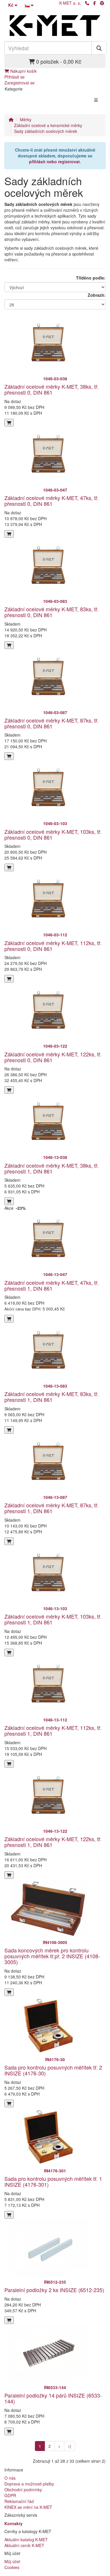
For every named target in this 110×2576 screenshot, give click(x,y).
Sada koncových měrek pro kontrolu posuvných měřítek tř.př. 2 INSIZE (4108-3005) (52, 1956)
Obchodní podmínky (23, 2490)
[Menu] (96, 100)
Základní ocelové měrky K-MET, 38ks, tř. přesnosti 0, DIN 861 (51, 389)
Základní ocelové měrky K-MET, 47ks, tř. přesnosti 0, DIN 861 (51, 501)
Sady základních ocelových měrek (46, 131)
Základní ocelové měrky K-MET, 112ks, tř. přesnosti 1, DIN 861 (53, 1730)
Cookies (12, 2567)
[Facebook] (95, 3)
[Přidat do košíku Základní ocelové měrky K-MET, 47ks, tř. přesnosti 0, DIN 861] (9, 534)
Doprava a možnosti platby (29, 2484)
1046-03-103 (55, 823)
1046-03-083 (55, 601)
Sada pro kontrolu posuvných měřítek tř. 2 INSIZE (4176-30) (53, 2070)
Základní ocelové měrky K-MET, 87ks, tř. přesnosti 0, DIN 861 (51, 723)
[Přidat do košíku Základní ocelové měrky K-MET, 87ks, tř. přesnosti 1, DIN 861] (9, 1541)
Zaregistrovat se (20, 83)
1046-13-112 (55, 1720)
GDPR (10, 2495)
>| (70, 2446)
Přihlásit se (15, 77)
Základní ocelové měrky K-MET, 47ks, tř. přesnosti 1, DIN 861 (51, 1285)
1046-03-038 (55, 379)
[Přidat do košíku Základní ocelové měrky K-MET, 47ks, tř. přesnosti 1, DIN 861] (9, 1319)
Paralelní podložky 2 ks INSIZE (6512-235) (54, 2290)
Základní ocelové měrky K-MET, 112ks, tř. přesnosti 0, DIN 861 (53, 946)
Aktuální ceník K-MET (24, 2545)
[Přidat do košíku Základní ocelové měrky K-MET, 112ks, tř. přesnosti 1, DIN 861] (9, 1764)
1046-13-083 (55, 1386)
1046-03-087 (55, 712)
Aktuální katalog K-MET (26, 2539)
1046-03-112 (55, 935)
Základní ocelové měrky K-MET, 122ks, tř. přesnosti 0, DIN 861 (53, 1057)
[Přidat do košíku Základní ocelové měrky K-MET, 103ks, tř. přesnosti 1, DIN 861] (9, 1652)
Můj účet (12, 2561)
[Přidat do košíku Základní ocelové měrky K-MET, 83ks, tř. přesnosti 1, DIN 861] (9, 1430)
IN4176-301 (55, 2171)
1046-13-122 (55, 1831)
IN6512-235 (55, 2282)
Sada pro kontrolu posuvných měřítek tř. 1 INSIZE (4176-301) (53, 2181)
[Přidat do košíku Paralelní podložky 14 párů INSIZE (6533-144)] (9, 2431)
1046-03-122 (55, 1046)
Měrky (26, 119)
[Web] (102, 3)
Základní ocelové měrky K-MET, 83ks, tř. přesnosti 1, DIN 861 (51, 1397)
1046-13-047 (55, 1274)
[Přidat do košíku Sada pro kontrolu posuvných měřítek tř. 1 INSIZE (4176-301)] (9, 2215)
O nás (10, 2478)
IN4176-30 (55, 2059)
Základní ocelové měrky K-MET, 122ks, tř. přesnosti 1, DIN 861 (53, 1842)
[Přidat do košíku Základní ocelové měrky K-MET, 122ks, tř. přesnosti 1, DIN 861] (9, 1875)
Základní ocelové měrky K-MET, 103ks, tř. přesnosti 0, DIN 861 (53, 834)
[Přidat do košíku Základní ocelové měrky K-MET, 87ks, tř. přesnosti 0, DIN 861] (9, 756)
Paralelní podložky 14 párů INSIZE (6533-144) (53, 2398)
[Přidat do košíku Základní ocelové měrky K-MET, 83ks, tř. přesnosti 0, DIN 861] (9, 645)
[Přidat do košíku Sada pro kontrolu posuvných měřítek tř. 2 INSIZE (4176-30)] (9, 2103)
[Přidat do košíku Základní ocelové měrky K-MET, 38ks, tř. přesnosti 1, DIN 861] (9, 1201)
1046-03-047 (55, 490)
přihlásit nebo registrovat (54, 162)
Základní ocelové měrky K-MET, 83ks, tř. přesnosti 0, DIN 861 (51, 612)
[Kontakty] (87, 3)
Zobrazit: (97, 295)
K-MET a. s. (70, 3)
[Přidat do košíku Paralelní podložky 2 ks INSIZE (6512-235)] (9, 2320)
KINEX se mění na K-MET (28, 2507)
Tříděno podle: (91, 278)
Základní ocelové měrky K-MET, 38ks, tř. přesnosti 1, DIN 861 (51, 1168)
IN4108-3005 (55, 1942)
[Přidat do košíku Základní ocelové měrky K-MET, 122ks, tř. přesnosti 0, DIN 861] (9, 1090)
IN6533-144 (55, 2387)
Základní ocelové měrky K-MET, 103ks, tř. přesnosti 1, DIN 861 (53, 1619)
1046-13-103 (55, 1608)
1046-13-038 (55, 1157)
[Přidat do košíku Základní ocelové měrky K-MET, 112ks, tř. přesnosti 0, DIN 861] (9, 979)
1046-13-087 (55, 1497)
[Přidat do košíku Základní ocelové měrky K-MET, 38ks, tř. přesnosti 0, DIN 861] (9, 423)
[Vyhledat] (99, 48)
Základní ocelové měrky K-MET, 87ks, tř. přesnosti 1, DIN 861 (51, 1508)
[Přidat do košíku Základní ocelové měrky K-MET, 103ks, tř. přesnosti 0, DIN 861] (9, 867)
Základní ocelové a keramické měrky (48, 125)
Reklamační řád (19, 2501)
